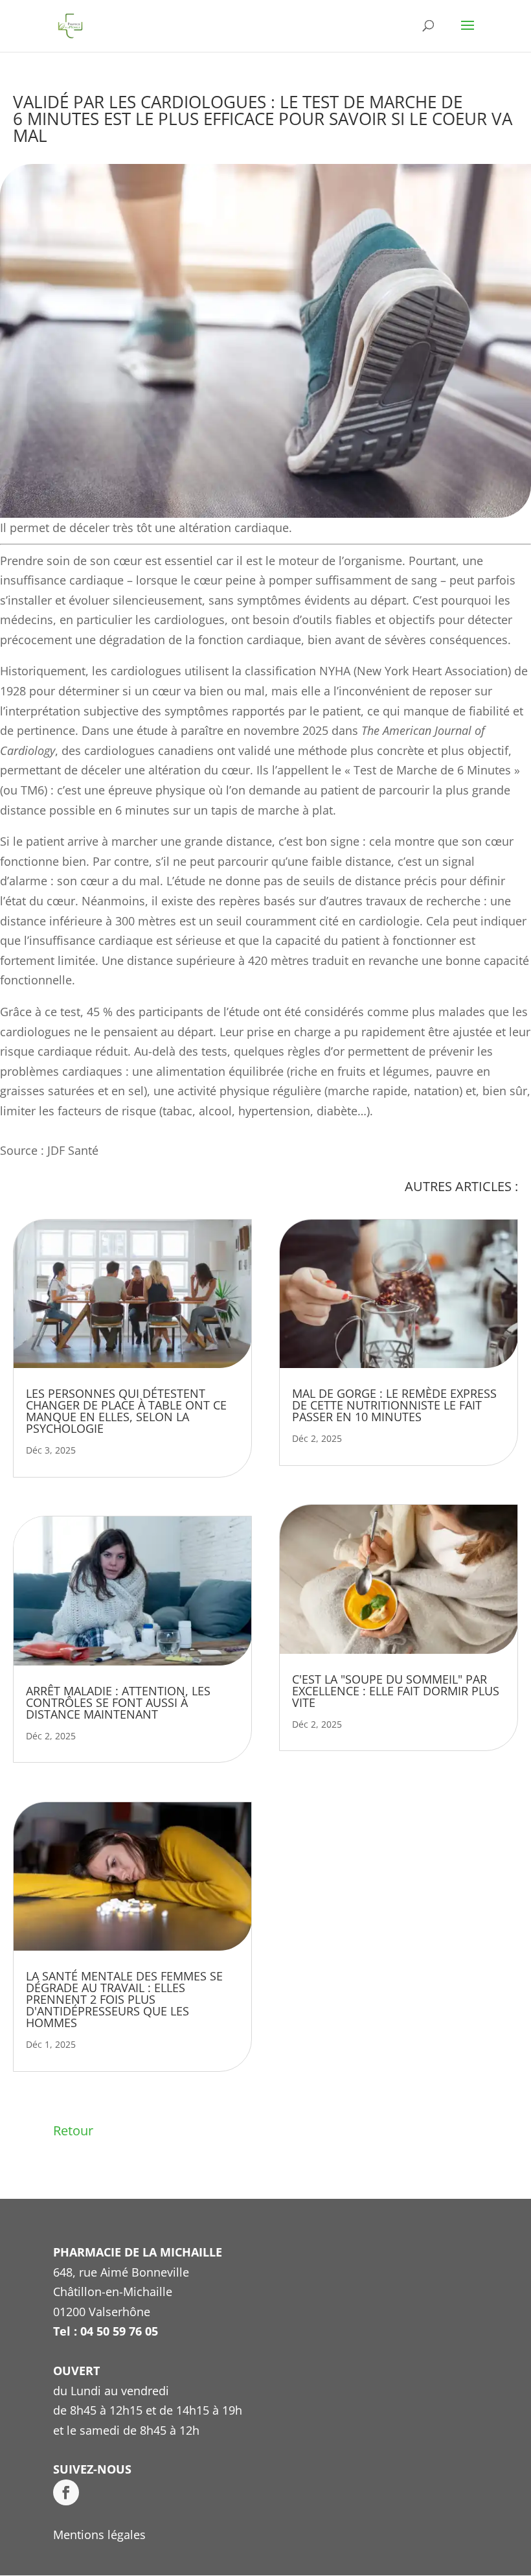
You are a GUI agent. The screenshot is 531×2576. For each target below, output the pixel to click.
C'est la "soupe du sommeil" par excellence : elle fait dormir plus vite (396, 1691)
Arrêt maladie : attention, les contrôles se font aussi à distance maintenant (118, 1702)
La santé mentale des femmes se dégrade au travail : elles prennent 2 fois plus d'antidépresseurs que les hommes (124, 1999)
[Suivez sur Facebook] (66, 2492)
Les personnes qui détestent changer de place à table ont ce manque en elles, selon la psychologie (126, 1411)
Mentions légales (99, 2535)
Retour (73, 2130)
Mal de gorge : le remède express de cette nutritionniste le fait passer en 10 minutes (394, 1405)
